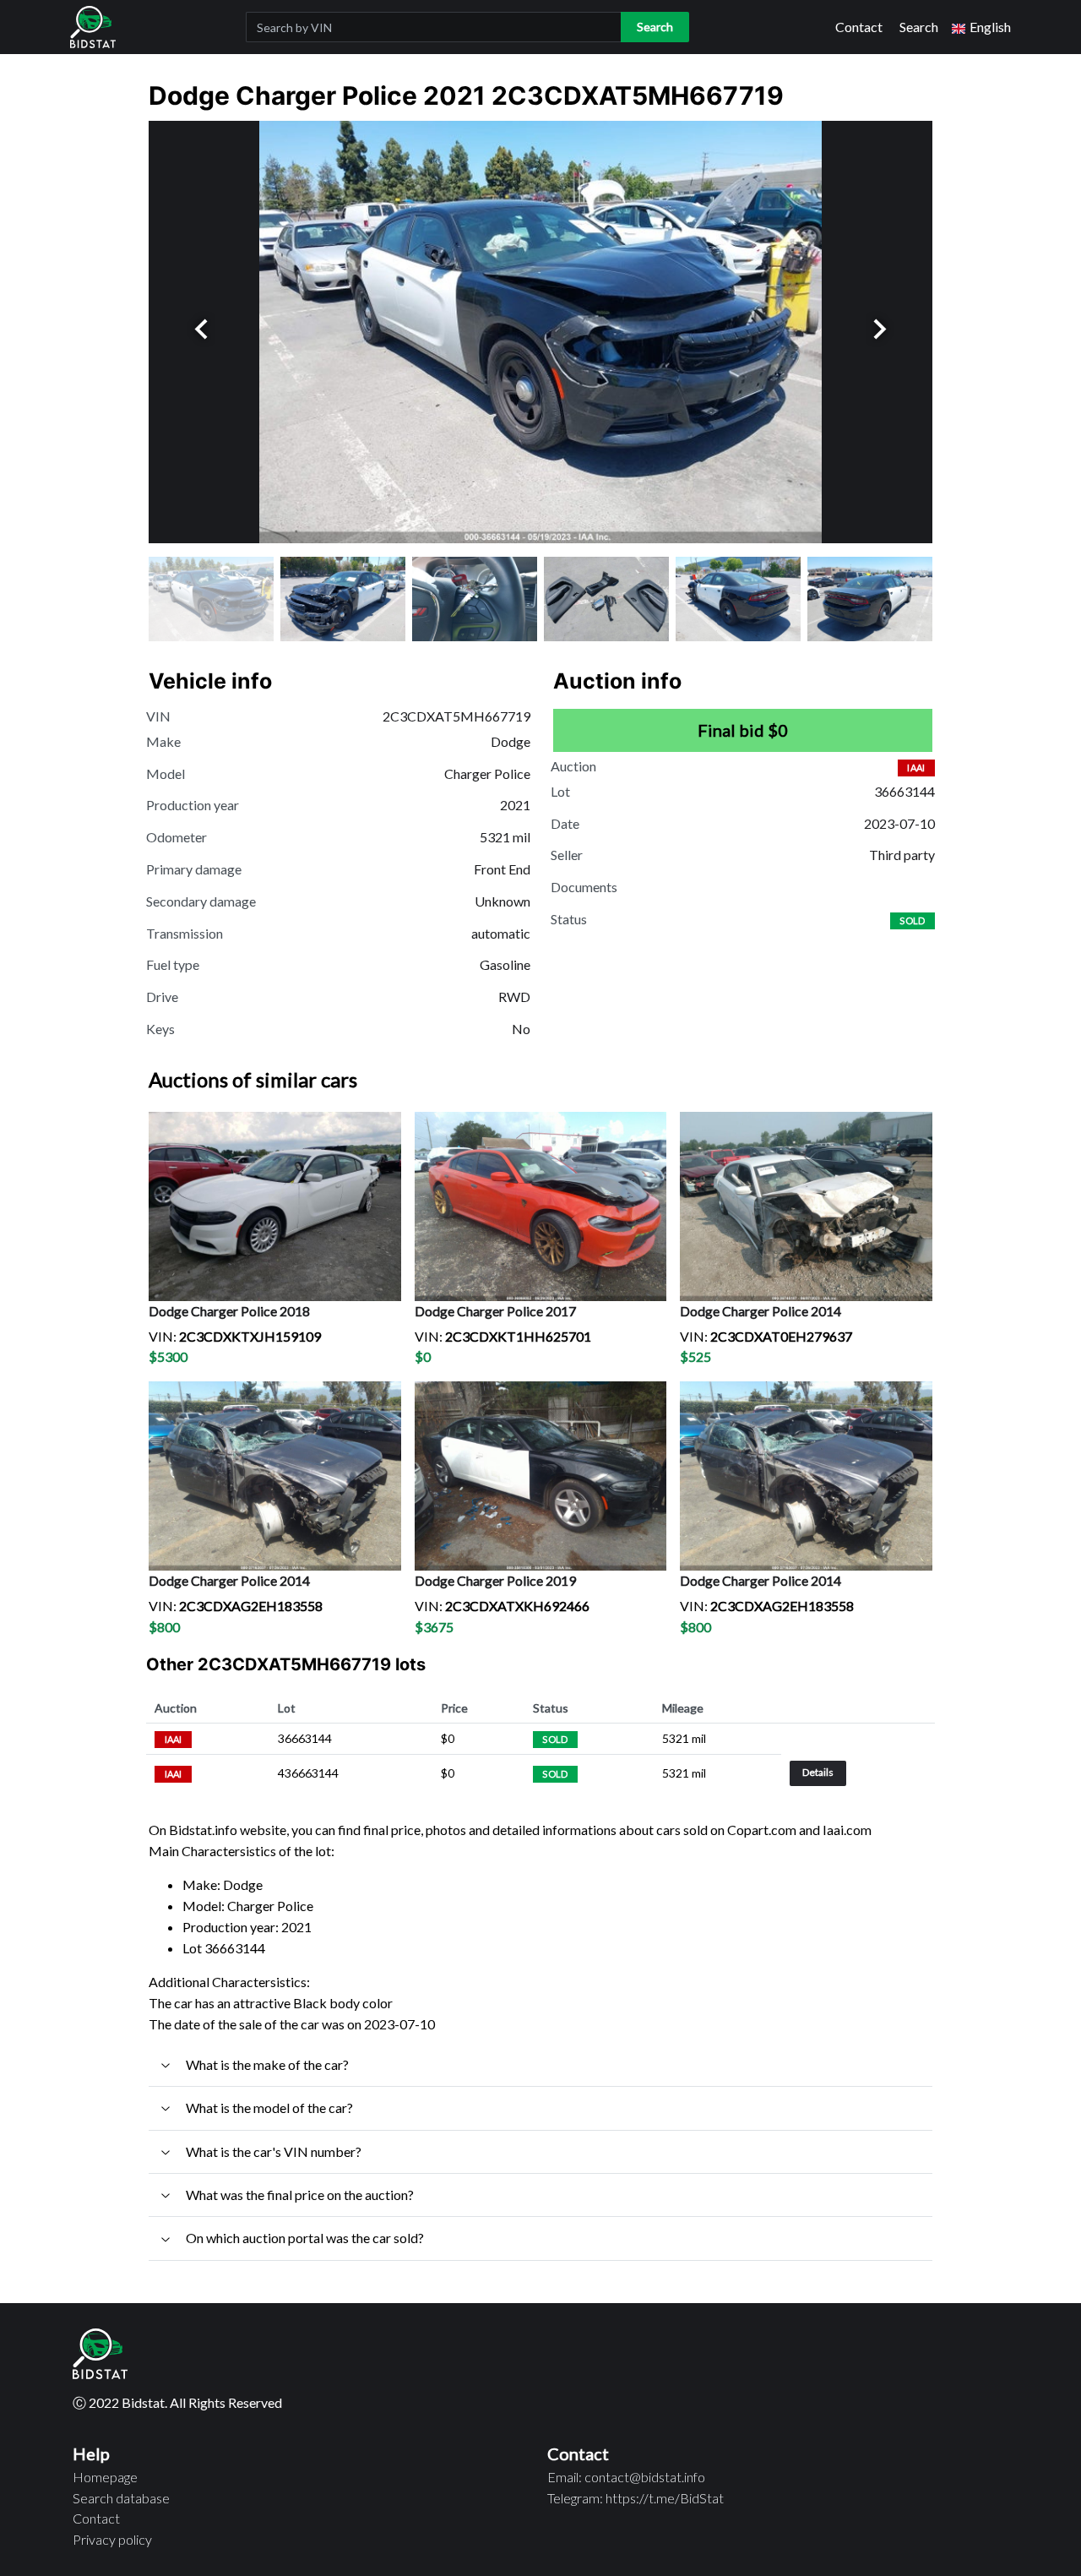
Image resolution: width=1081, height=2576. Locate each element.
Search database (121, 2498)
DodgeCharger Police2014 (761, 1311)
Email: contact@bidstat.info (626, 2477)
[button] (981, 27)
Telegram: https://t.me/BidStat (636, 2498)
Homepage (105, 2477)
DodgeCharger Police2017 (495, 1311)
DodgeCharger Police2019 (495, 1580)
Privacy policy (112, 2539)
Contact (859, 27)
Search (919, 27)
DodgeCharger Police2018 (229, 1311)
